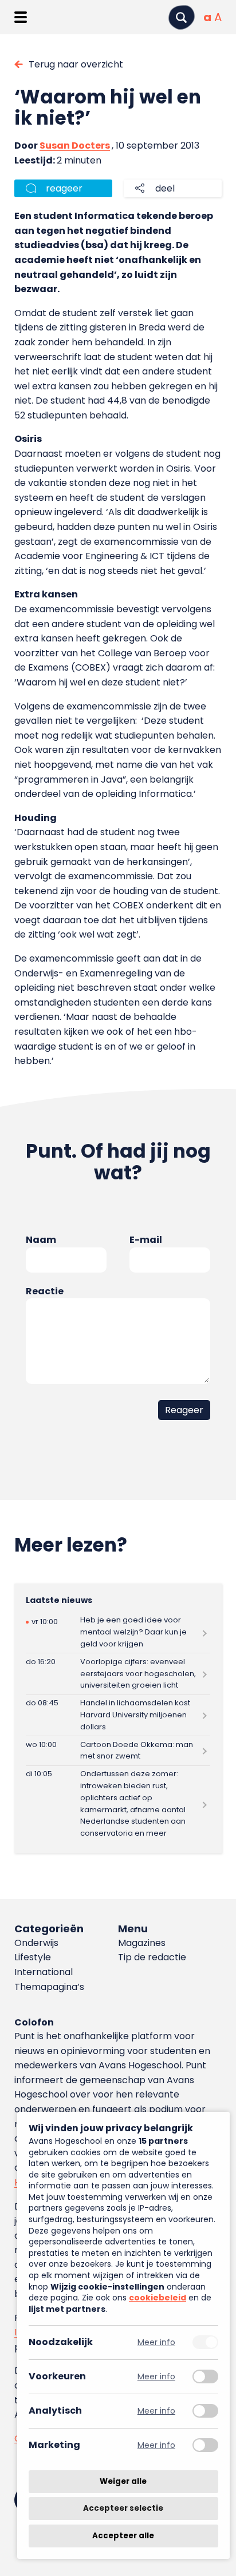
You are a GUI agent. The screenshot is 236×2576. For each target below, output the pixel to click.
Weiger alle (123, 2481)
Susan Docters (75, 145)
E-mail (146, 1240)
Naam (41, 1240)
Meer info (156, 2342)
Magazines (142, 1943)
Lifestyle (33, 1957)
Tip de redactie (152, 1957)
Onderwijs (36, 1943)
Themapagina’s (49, 1987)
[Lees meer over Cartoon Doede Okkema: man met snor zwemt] (118, 1751)
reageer (64, 188)
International (44, 1972)
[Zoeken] (182, 17)
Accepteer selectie (123, 2509)
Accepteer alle (123, 2536)
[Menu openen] (20, 17)
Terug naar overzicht (76, 64)
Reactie (45, 1291)
